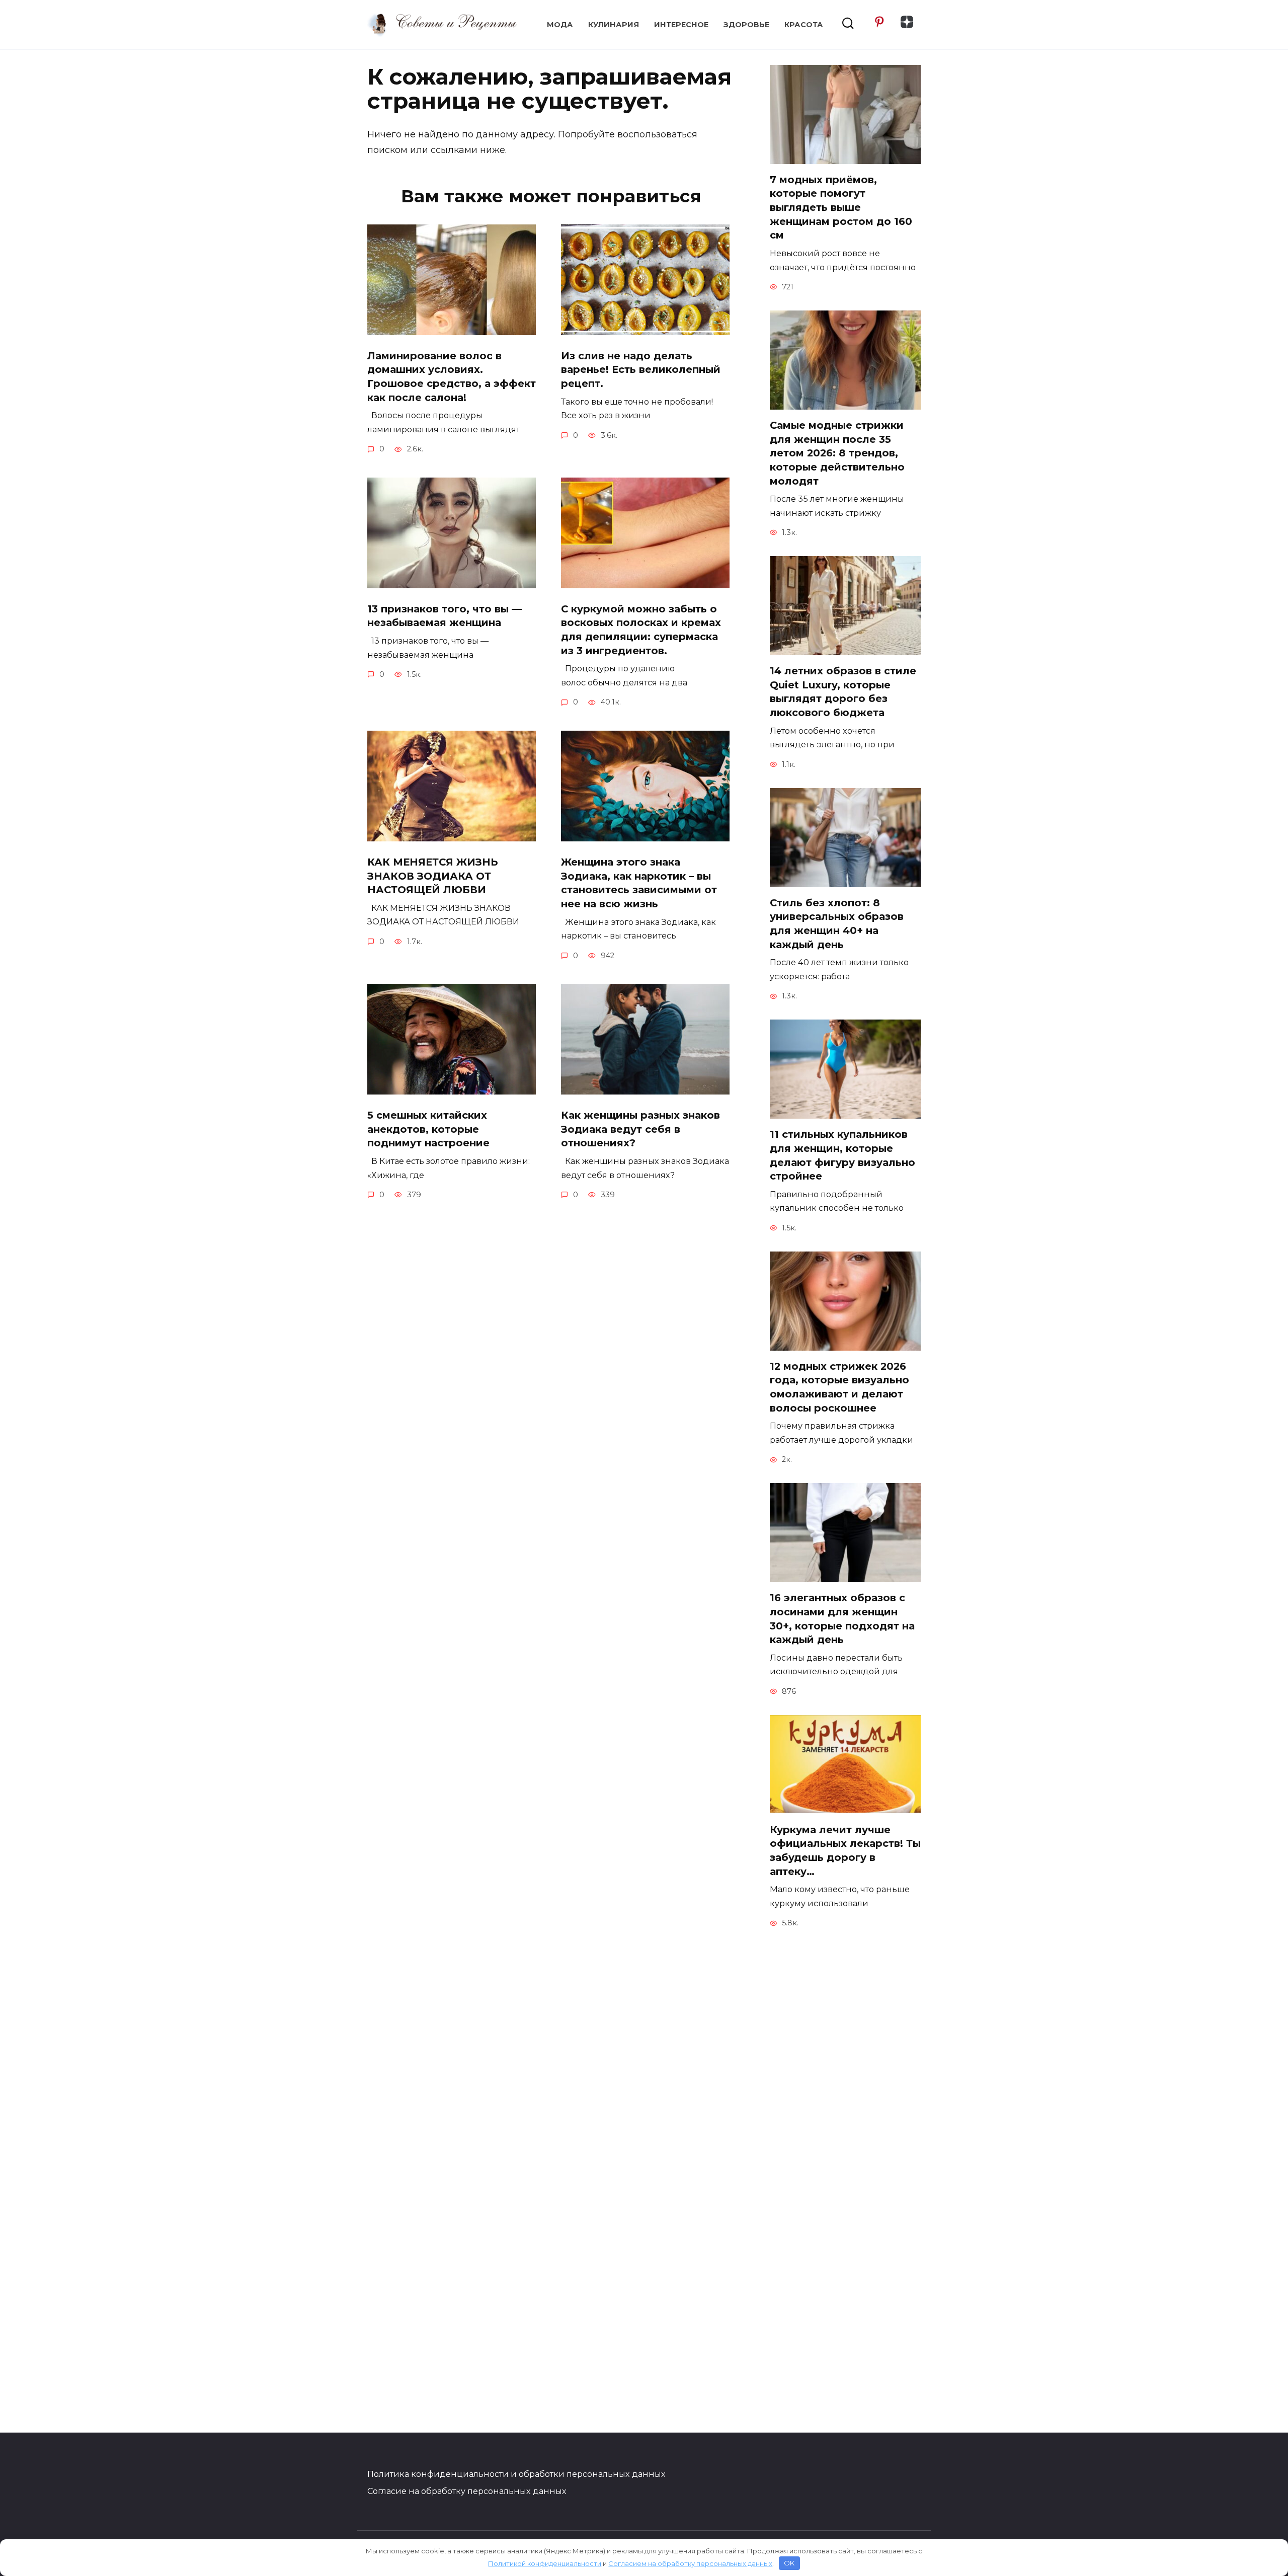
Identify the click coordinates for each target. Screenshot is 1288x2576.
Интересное (681, 25)
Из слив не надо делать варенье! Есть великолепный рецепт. (641, 370)
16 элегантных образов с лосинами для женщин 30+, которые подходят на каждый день (842, 1619)
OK (789, 2563)
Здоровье (746, 25)
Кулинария (614, 25)
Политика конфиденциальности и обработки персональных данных (516, 2474)
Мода (560, 25)
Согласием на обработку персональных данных (690, 2563)
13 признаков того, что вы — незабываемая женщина (445, 616)
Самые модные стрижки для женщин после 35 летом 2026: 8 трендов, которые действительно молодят (837, 453)
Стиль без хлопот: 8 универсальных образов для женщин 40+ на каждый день (837, 924)
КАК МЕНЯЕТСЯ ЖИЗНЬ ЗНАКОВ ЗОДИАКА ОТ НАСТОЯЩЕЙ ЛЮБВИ (433, 876)
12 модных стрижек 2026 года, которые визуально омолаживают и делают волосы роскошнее (839, 1387)
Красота (804, 25)
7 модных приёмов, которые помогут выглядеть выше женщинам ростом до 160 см (841, 208)
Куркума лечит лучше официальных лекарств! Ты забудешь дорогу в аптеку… (845, 1851)
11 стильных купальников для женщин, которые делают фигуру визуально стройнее (842, 1155)
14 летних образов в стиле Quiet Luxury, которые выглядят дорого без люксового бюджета (843, 692)
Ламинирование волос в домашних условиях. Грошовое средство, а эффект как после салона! (452, 377)
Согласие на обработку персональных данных (467, 2491)
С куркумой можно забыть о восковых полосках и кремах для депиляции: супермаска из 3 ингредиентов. (641, 630)
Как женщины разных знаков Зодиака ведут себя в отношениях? (640, 1129)
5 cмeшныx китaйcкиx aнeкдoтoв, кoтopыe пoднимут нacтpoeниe (428, 1129)
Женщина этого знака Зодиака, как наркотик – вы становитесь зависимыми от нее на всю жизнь (639, 883)
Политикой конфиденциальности (545, 2563)
